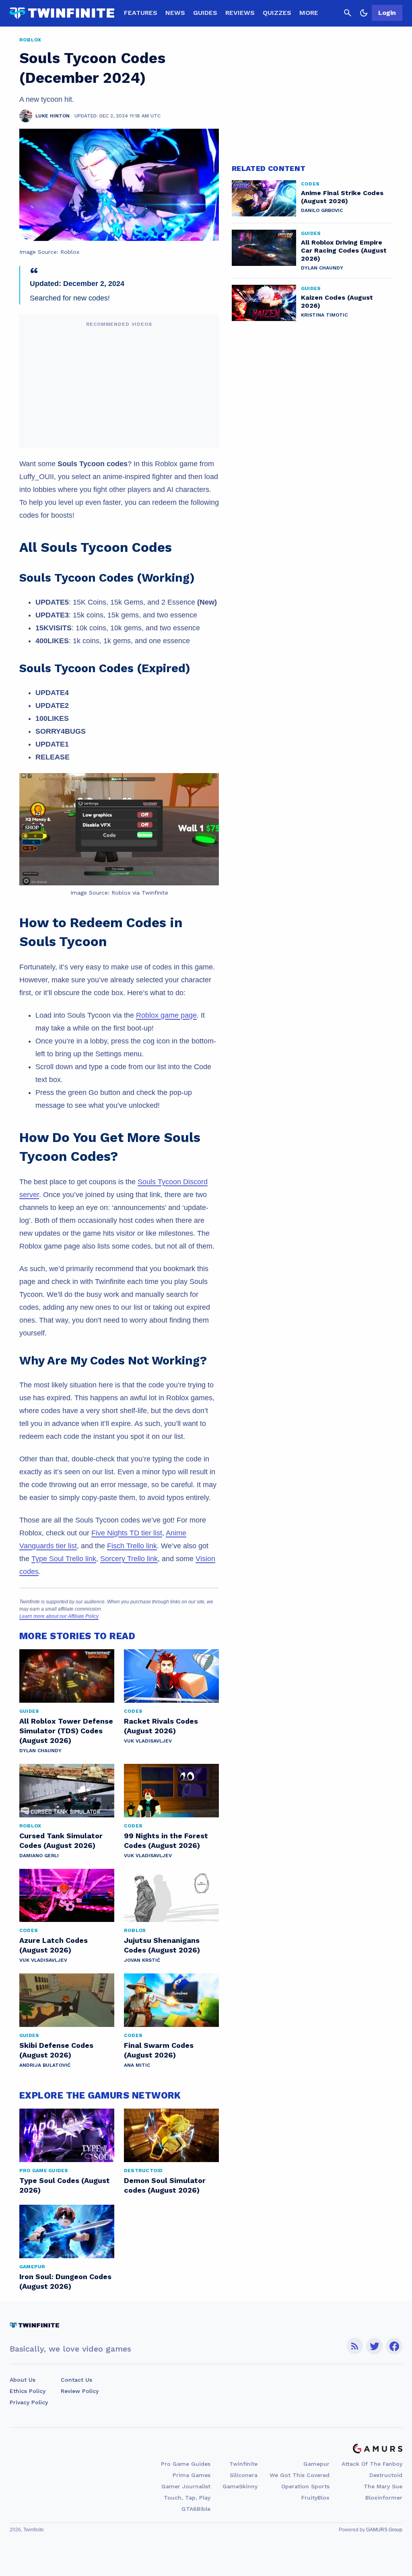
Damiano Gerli (39, 1856)
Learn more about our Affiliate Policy (59, 1616)
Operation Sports (305, 2486)
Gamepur (316, 2464)
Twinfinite (243, 2464)
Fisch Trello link (132, 1546)
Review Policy (80, 2391)
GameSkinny (240, 2486)
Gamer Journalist (186, 2486)
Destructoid (386, 2475)
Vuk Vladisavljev (148, 1741)
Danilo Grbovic (322, 210)
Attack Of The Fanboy (372, 2464)
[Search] (348, 13)
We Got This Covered (300, 2475)
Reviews (240, 13)
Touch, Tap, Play (187, 2498)
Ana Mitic (137, 2065)
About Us (23, 2380)
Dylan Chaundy (40, 1751)
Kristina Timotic (324, 315)
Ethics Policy (28, 2391)
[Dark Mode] (364, 13)
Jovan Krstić (142, 1960)
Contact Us (76, 2380)
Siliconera (244, 2475)
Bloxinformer (384, 2498)
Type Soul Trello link (64, 1559)
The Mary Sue (383, 2486)
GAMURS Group (384, 2530)
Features (141, 13)
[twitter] (375, 2346)
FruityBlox (315, 2498)
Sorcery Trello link (129, 1559)
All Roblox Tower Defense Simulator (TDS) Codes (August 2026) (66, 1731)
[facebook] (394, 2346)
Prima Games (192, 2475)
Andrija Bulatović (45, 2065)
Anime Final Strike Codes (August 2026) (342, 197)
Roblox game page (166, 1015)
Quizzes (277, 13)
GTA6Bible (196, 2509)
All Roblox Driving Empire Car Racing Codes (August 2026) (344, 250)
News (175, 13)
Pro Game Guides (186, 2464)
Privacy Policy (29, 2402)
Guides (205, 13)
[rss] (355, 2346)
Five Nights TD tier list (127, 1533)
